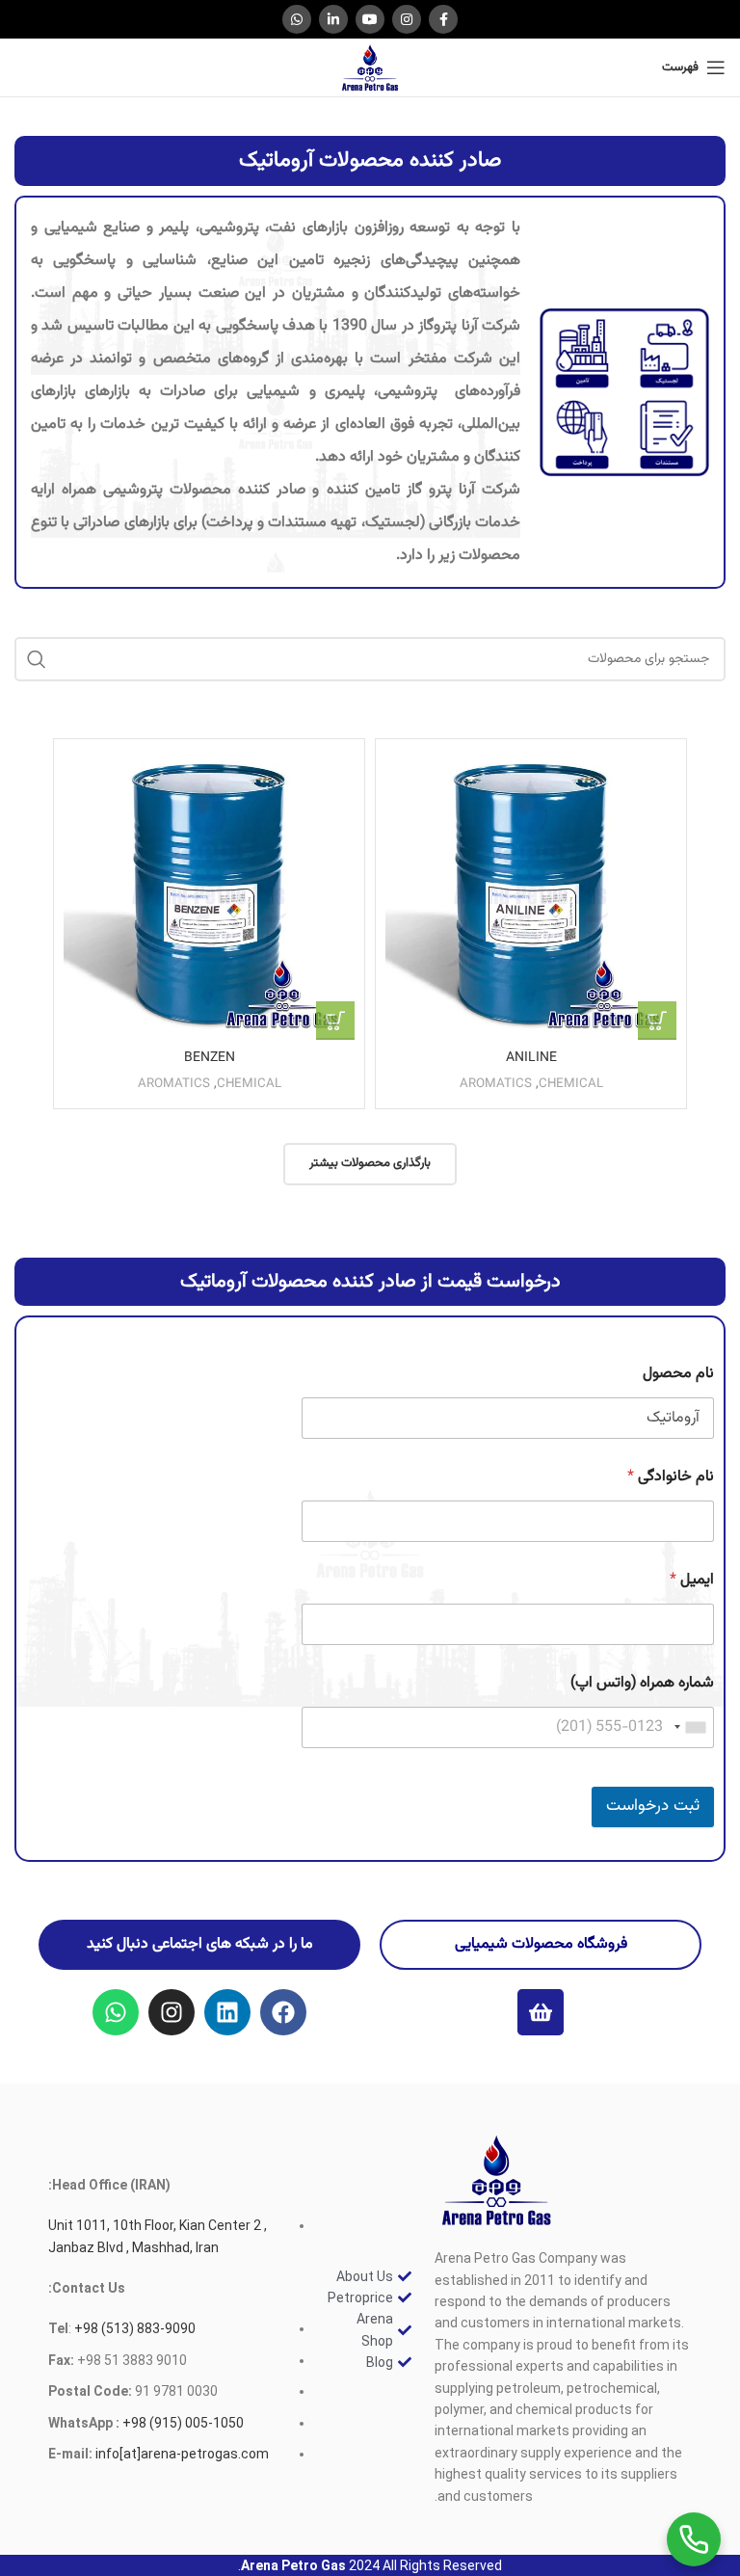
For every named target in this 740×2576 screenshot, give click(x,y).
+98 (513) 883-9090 (133, 2328)
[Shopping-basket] (541, 2012)
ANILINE (531, 1058)
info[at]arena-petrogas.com (182, 2454)
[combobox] (691, 1727)
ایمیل (692, 1580)
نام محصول (678, 1374)
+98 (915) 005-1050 (183, 2423)
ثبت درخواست (653, 1806)
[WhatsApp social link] (297, 19)
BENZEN (210, 1058)
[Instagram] (172, 2012)
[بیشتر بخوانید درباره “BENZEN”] (335, 1021)
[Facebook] (283, 2012)
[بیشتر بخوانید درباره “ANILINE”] (657, 1021)
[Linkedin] (227, 2012)
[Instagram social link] (407, 19)
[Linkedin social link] (333, 19)
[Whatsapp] (116, 2012)
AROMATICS (496, 1084)
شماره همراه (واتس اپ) (642, 1683)
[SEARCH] (37, 659)
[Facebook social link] (443, 19)
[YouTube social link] (370, 19)
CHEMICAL (571, 1084)
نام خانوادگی (671, 1477)
